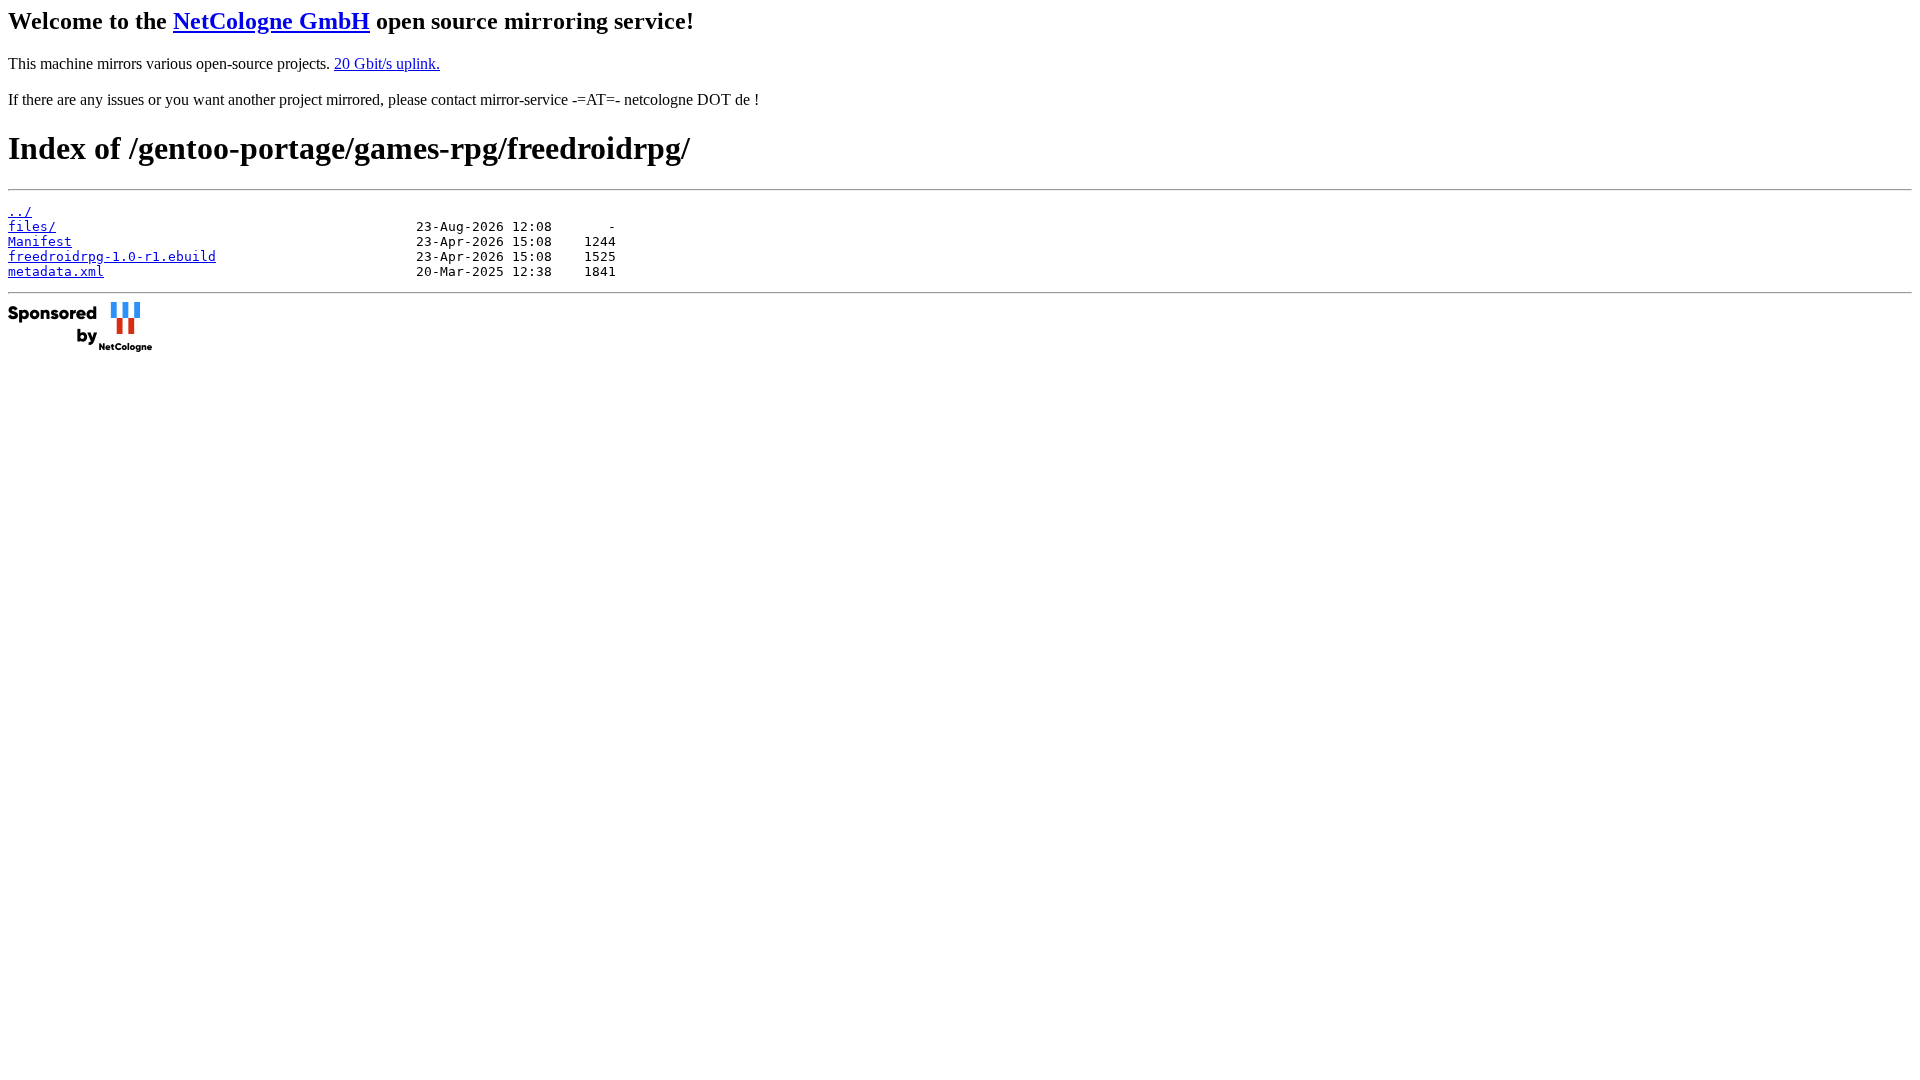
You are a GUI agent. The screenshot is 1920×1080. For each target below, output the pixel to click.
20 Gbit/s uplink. (387, 63)
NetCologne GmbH (271, 21)
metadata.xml (56, 271)
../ (20, 211)
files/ (32, 226)
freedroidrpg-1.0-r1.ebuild (112, 256)
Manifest (40, 241)
